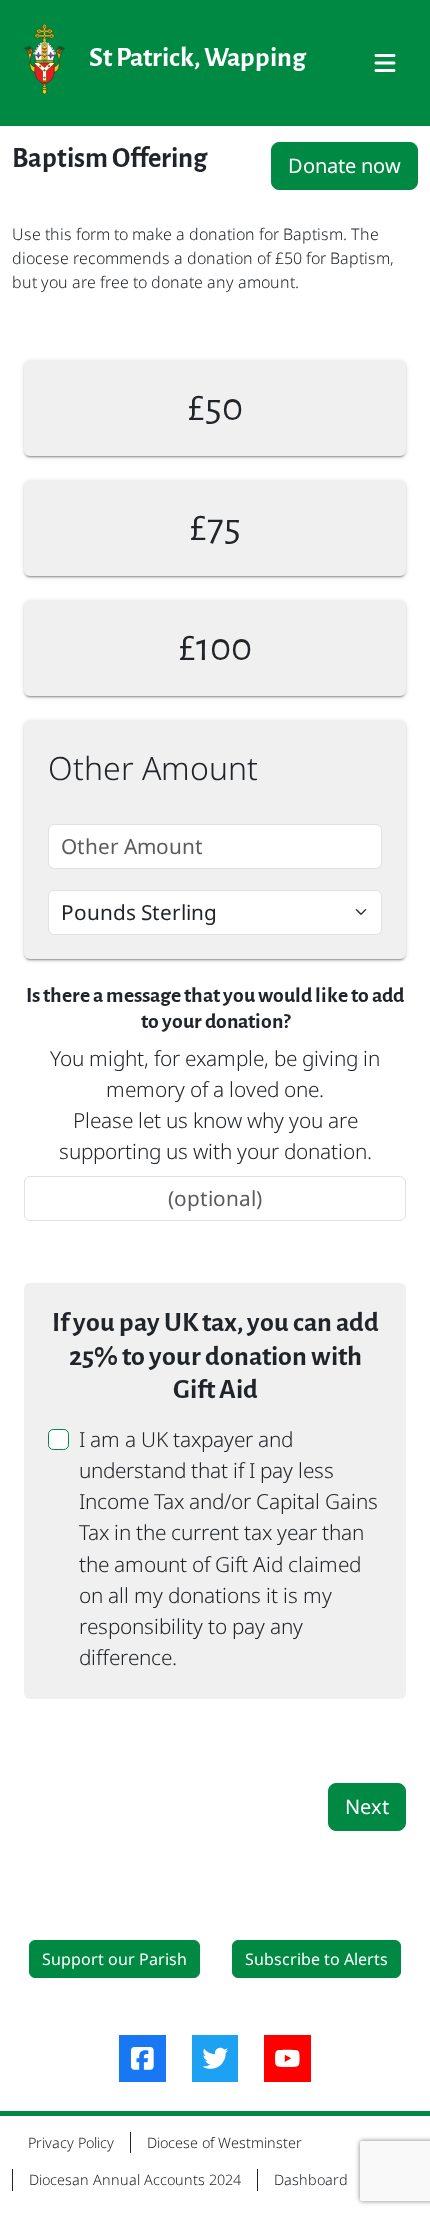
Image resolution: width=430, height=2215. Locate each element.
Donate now (344, 165)
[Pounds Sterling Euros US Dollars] (215, 912)
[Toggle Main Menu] (385, 63)
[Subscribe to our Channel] (287, 2058)
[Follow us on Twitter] (215, 2058)
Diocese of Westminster (224, 2142)
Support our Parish (114, 1959)
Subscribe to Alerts (316, 1959)
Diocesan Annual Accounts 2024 (135, 2179)
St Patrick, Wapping (197, 58)
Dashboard (311, 2179)
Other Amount (153, 767)
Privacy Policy (71, 2142)
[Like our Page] (142, 2058)
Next (367, 1806)
